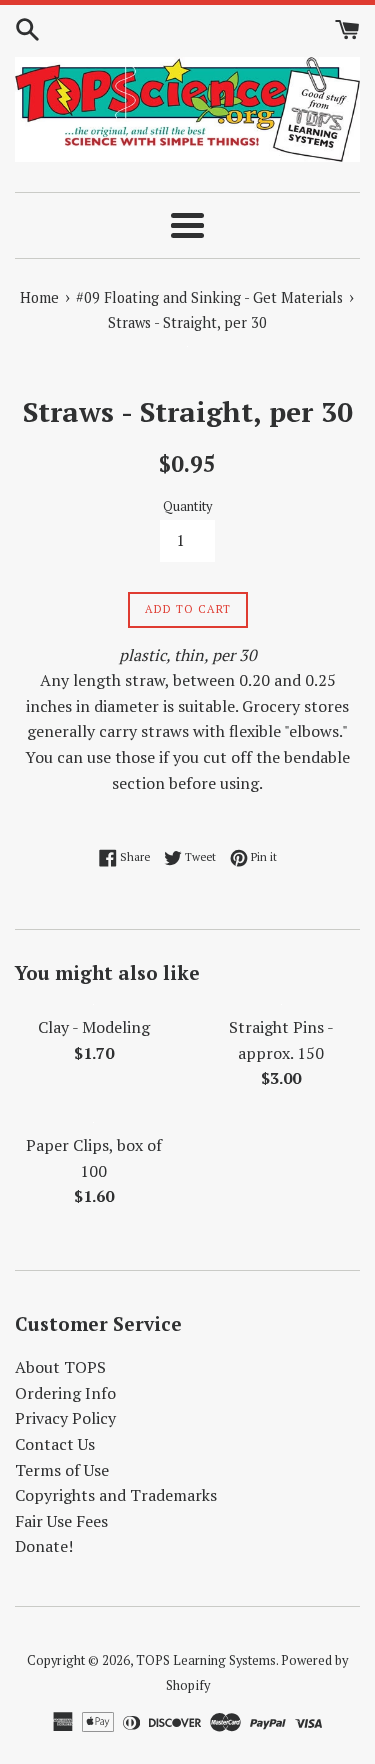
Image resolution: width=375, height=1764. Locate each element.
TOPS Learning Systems (206, 1660)
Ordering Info (65, 1393)
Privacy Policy (65, 1418)
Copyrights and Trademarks (116, 1495)
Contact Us (55, 1444)
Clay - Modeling (94, 1027)
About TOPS (60, 1367)
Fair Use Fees (61, 1521)
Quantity (187, 506)
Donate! (44, 1546)
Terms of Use (62, 1470)
